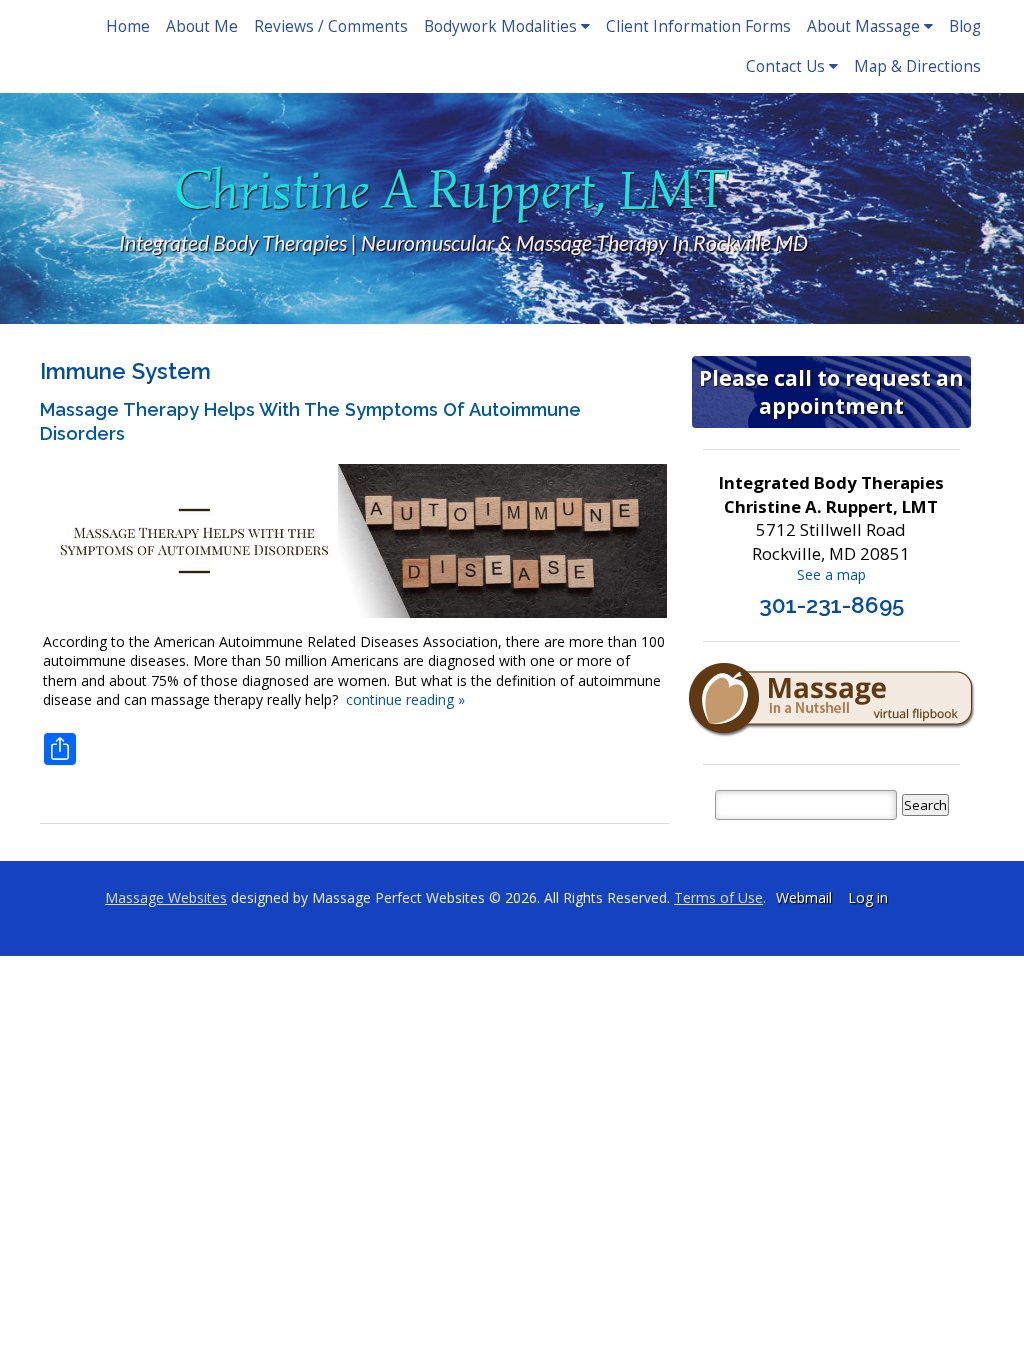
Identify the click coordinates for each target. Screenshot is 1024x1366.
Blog (965, 26)
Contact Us (785, 66)
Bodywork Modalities (500, 26)
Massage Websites (166, 897)
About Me (202, 26)
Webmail (804, 897)
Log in (868, 897)
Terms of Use (718, 897)
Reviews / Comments (331, 26)
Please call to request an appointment (831, 392)
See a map (831, 574)
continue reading (405, 699)
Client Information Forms (698, 26)
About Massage (863, 26)
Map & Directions (917, 66)
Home (128, 26)
